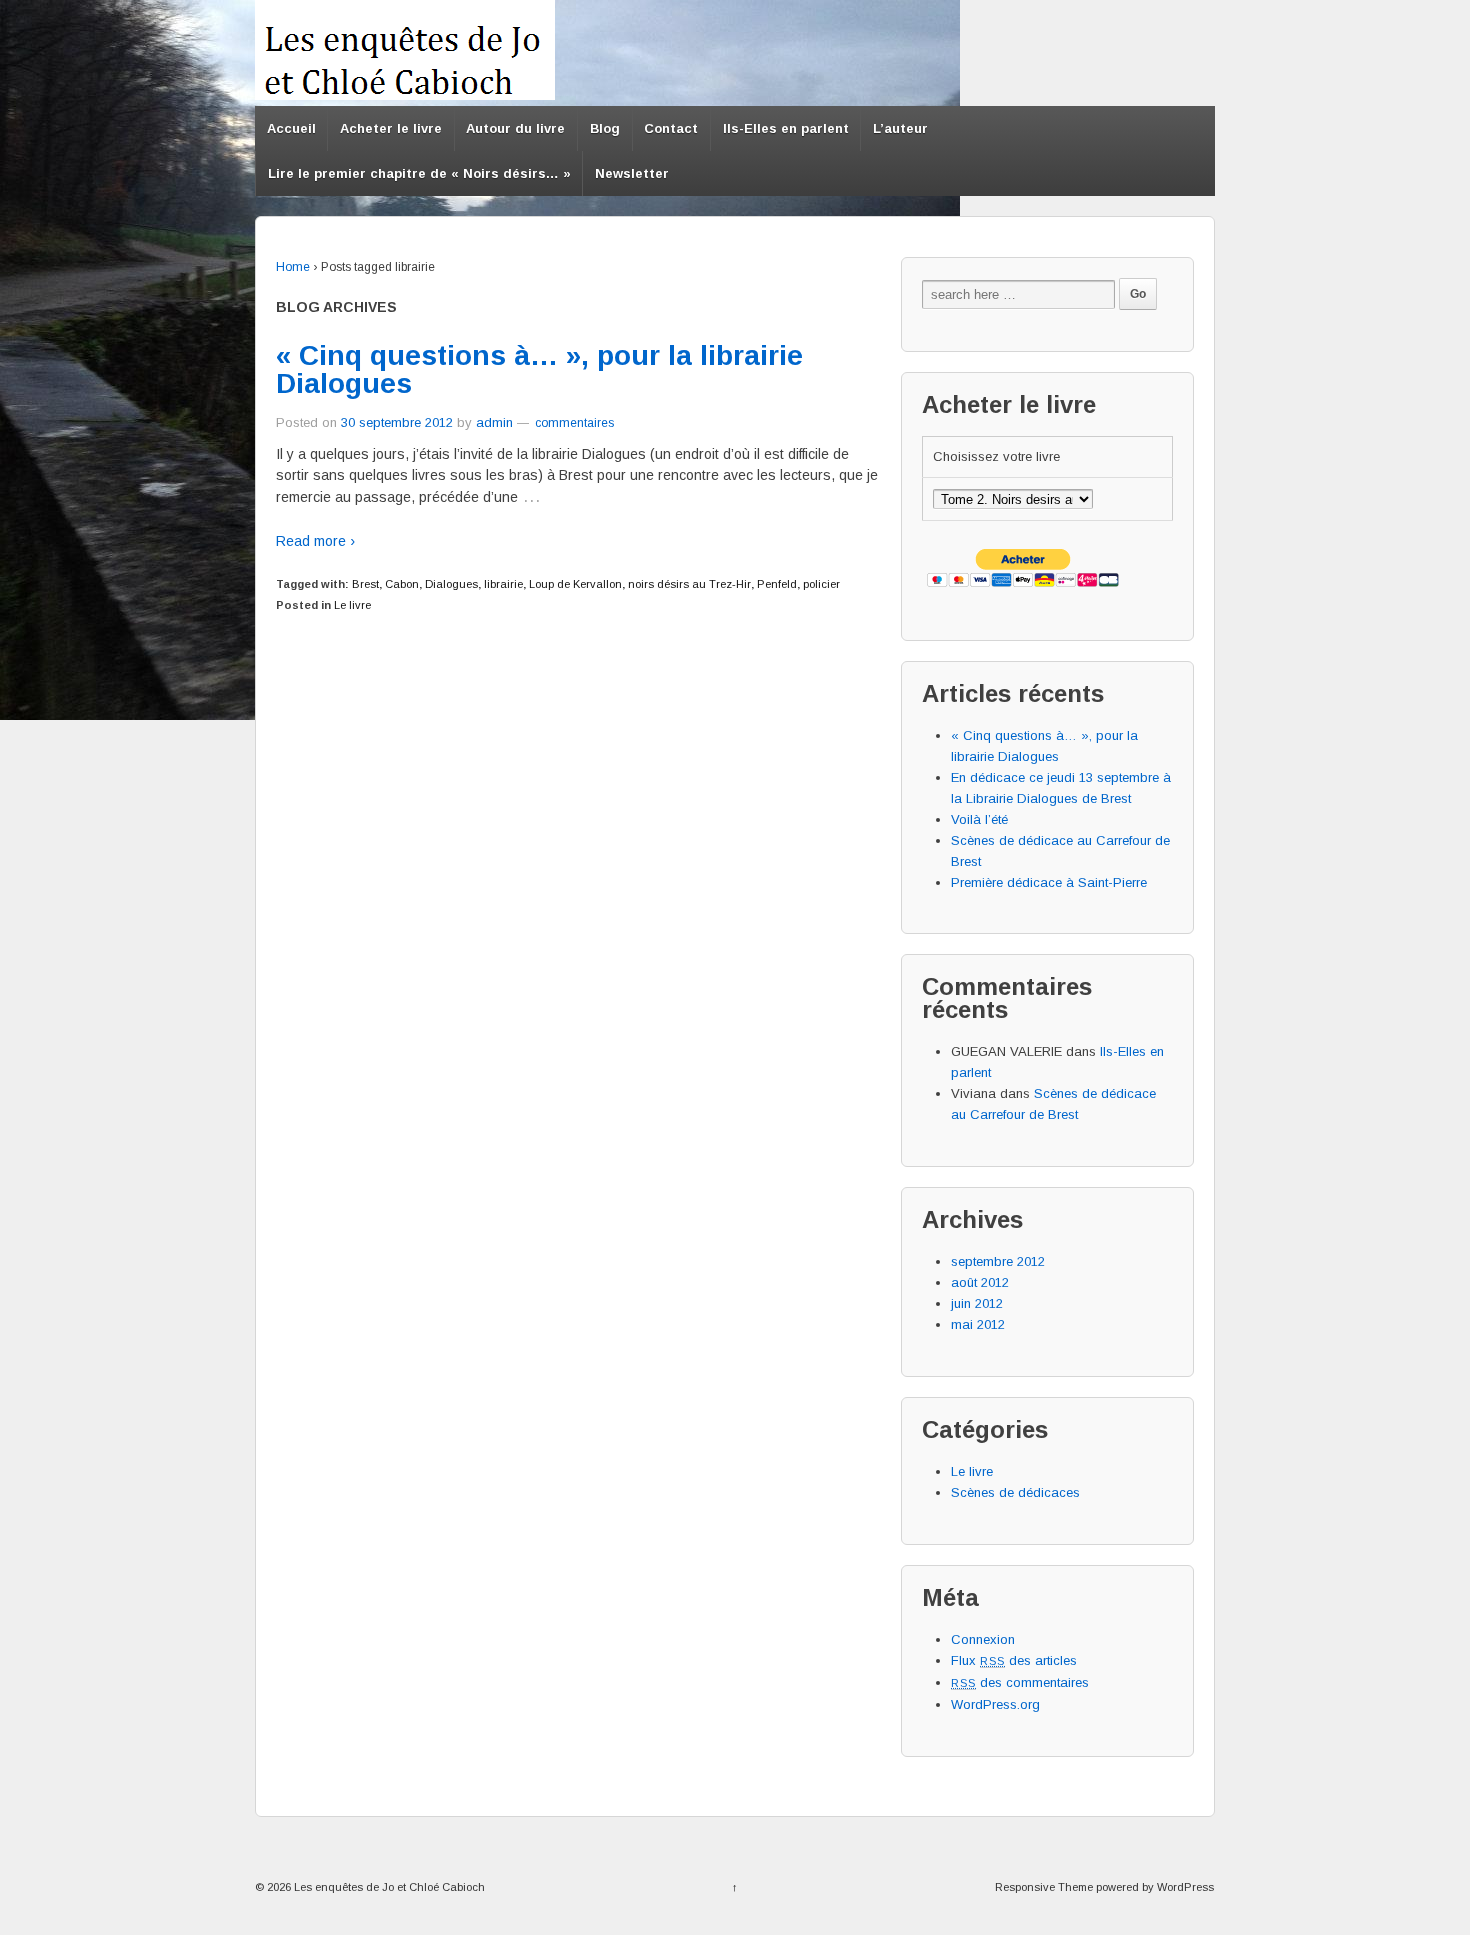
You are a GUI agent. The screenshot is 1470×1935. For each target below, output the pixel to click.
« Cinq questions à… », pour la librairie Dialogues (539, 369)
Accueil (291, 128)
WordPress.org (995, 1704)
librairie (503, 584)
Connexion (983, 1639)
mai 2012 (978, 1324)
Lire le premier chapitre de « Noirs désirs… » (419, 173)
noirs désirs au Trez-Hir (689, 584)
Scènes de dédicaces (1015, 1492)
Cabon (402, 584)
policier (821, 584)
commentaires (573, 423)
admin (494, 422)
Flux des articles (1014, 1660)
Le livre (352, 605)
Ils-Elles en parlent (786, 128)
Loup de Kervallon (575, 584)
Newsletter (632, 173)
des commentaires (1020, 1682)
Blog (605, 128)
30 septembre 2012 (397, 422)
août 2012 (980, 1282)
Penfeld (777, 584)
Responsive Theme (1044, 1887)
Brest (365, 584)
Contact (671, 128)
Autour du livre (515, 128)
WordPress (1185, 1887)
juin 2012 (977, 1303)
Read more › (315, 541)
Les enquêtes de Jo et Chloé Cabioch (388, 1887)
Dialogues (451, 584)
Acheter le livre (391, 128)
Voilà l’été (979, 819)
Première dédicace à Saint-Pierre (1049, 882)
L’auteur (900, 128)
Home (293, 267)
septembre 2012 (998, 1261)
